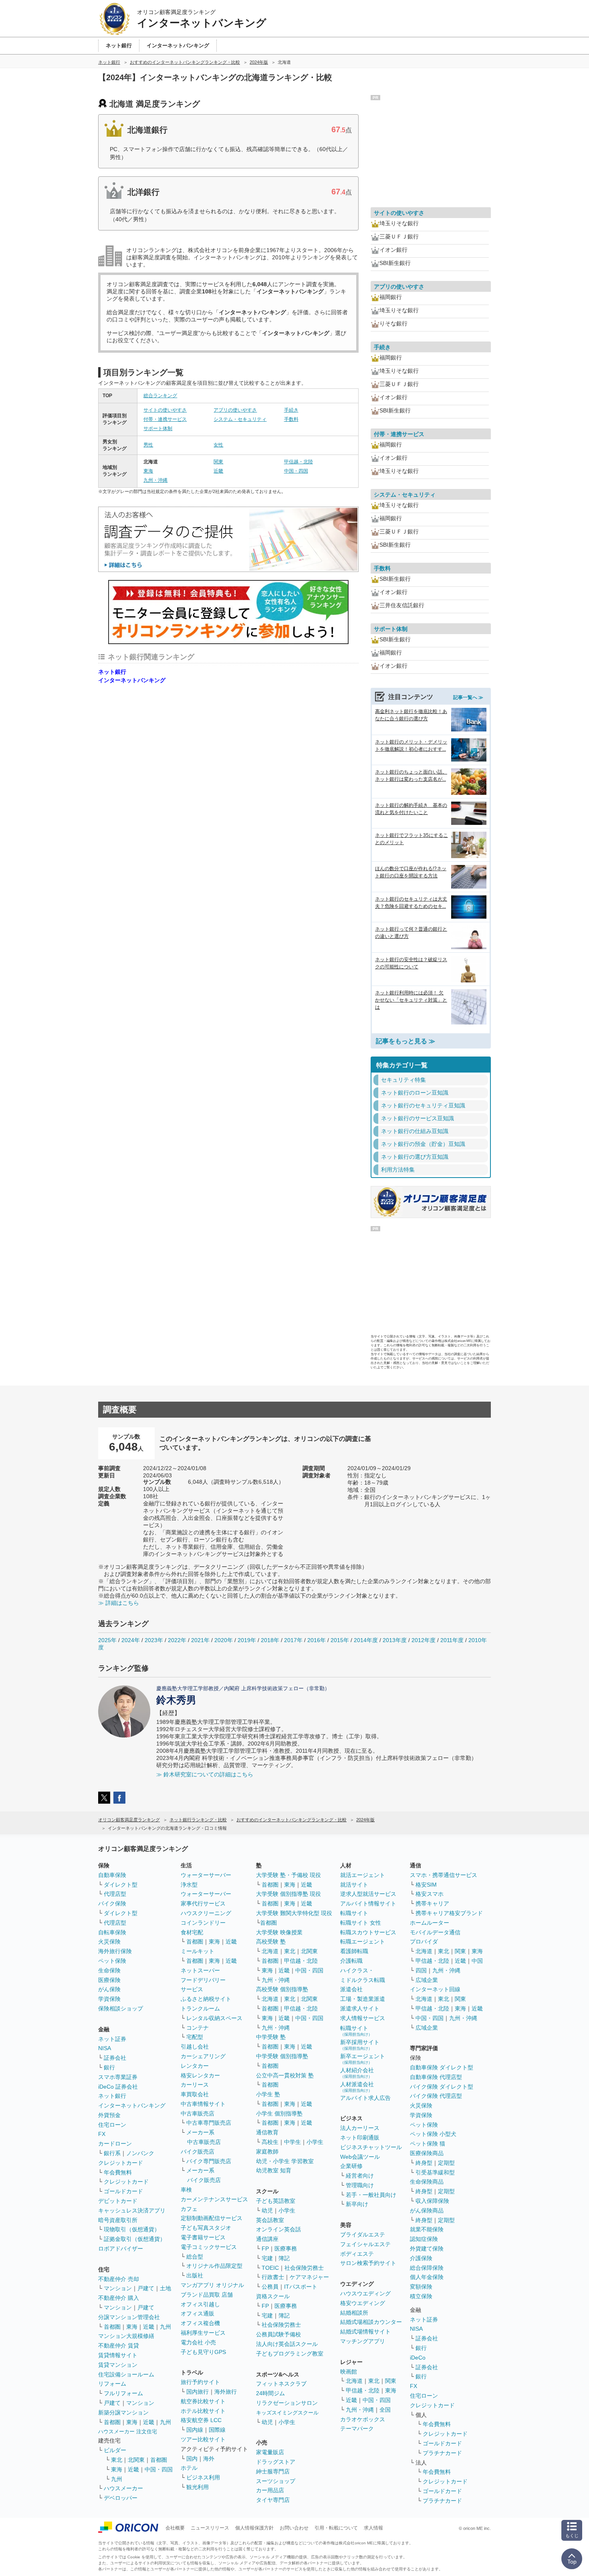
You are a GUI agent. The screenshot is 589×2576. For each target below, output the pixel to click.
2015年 (340, 1640)
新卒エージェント (363, 2059)
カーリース (195, 2085)
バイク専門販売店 (209, 2161)
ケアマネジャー (309, 2277)
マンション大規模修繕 (126, 2336)
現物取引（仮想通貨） (132, 2229)
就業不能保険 (427, 2229)
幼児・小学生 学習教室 (285, 2161)
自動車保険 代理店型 (436, 2077)
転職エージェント (363, 1942)
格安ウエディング (363, 2303)
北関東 (136, 2460)
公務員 (270, 2287)
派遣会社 (351, 1989)
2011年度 (452, 1640)
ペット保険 (112, 1961)
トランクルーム (200, 2008)
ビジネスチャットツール (371, 2147)
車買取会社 (195, 2094)
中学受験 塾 (271, 2037)
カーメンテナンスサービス (214, 2199)
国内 (192, 2459)
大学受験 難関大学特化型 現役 (294, 1913)
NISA (105, 2048)
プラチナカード (442, 2453)
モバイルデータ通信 (435, 1932)
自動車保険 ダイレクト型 (442, 2067)
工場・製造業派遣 (363, 1999)
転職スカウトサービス (368, 1932)
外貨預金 (109, 2115)
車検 (186, 2190)
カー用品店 (270, 2490)
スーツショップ (276, 2481)
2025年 (107, 1640)
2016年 (317, 1640)
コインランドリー (203, 1923)
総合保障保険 (427, 2268)
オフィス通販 (198, 2313)
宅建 (267, 2258)
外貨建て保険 (427, 2249)
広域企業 (427, 1980)
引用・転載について (336, 2528)
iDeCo (418, 2358)
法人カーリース (360, 2128)
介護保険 (421, 2258)
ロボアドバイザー (121, 2249)
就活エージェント (363, 1875)
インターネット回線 (435, 1989)
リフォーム (112, 2384)
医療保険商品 (427, 2153)
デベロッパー (121, 2498)
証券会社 (115, 2058)
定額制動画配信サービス (212, 2218)
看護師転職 (354, 1951)
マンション (118, 2288)
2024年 (131, 1640)
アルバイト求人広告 (365, 2098)
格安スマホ (430, 1894)
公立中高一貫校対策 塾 (285, 2075)
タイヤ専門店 (273, 2500)
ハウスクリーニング (206, 1913)
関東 (218, 462)
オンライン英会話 (278, 2229)
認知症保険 (424, 2239)
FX (102, 2134)
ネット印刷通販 (360, 2138)
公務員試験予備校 (278, 2334)
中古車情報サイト (203, 2104)
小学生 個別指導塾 (279, 2113)
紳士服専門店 (273, 2471)
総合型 (195, 2257)
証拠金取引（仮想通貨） (135, 2239)
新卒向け (357, 2204)
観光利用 (198, 2487)
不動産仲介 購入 (119, 2298)
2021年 (200, 1640)
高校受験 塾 (271, 1942)
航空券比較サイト (203, 2401)
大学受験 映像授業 (279, 1932)
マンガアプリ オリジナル (212, 2285)
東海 (148, 471)
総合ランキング (160, 396)
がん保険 (109, 1989)
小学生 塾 (268, 2094)
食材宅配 (192, 1932)
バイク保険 (112, 1903)
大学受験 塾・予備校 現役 (288, 1875)
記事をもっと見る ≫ (405, 1041)
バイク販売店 (198, 2152)
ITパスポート (301, 2287)
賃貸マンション (118, 2365)
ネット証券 (112, 2039)
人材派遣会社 (357, 2087)
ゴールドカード (123, 2191)
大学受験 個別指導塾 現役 (288, 1894)
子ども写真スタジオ (206, 2228)
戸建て (146, 2288)
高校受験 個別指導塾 (282, 1989)
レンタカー (195, 2066)
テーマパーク (357, 2429)
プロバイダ (424, 1942)
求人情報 (373, 2528)
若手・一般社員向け (371, 2195)
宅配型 (195, 2037)
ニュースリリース (210, 2528)
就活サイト (354, 1885)
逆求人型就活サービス (368, 1894)
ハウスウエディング (365, 2293)
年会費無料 (118, 2172)
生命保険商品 (427, 2182)
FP (265, 2249)
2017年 (293, 1640)
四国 (421, 1970)
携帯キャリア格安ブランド (449, 1913)
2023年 (154, 1640)
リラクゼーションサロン (287, 2403)
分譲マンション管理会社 (129, 2317)
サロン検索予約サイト (368, 2263)
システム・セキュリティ (240, 419)
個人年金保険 (427, 2277)
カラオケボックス (363, 2419)
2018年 (270, 1640)
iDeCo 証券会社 (118, 2087)
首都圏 (112, 2327)
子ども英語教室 (276, 2201)
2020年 (224, 1640)
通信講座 (267, 2239)
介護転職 (351, 1961)
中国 (477, 1961)
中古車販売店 (198, 2113)
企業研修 (351, 2166)
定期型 (446, 2163)
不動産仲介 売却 (119, 2279)
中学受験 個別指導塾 (282, 2056)
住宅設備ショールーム (126, 2374)
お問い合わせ (294, 2528)
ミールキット (198, 1951)
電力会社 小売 (198, 2342)
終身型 (424, 2163)
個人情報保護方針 (254, 2528)
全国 (385, 2410)
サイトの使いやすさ (165, 410)
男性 (148, 445)
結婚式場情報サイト (365, 2332)
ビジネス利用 (203, 2477)
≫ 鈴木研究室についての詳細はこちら (205, 1774)
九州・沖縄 (155, 480)
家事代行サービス (203, 1903)
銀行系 (112, 2153)
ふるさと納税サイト (206, 1999)
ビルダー (115, 2450)
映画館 (349, 2372)
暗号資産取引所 (118, 2220)
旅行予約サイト (200, 2382)
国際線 (217, 2430)
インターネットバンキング (132, 680)
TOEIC (270, 2268)
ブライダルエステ (363, 2235)
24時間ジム (270, 2393)
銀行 (109, 2067)
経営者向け (360, 2176)
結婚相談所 (354, 2313)
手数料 (291, 419)
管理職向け (360, 2185)
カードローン (115, 2144)
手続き (291, 410)
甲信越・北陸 (299, 462)
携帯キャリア (432, 1903)
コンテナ (198, 2028)
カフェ (189, 2209)
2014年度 (366, 1640)
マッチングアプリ (363, 2341)
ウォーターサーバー (206, 1875)
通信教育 (267, 2132)
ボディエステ (357, 2254)
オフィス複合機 (200, 2323)
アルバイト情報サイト (368, 1903)
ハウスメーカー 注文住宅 (128, 2432)
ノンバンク (140, 2153)
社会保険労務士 (304, 2268)
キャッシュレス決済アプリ (132, 2210)
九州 (165, 2327)
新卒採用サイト (360, 2045)
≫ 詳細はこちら (119, 1603)
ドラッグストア (276, 2462)
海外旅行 (226, 2392)
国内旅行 (198, 2392)
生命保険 (109, 1970)
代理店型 (115, 1894)
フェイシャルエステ (365, 2244)
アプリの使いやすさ (235, 410)
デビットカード (118, 2201)
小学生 (315, 2142)
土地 (165, 2288)
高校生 (270, 2142)
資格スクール (273, 2296)
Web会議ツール (360, 2157)
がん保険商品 (427, 2210)
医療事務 (286, 2249)
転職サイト (354, 1913)
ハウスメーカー (123, 2488)
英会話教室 (270, 2220)
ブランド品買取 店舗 (207, 2295)
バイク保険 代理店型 (436, 2096)
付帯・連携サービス (165, 419)
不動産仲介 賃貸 (119, 2346)
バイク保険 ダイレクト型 (442, 2087)
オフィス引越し (200, 2304)
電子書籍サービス (203, 2237)
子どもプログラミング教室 (290, 2354)
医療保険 (109, 1980)
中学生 (292, 2142)
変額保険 (421, 2287)
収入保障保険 (432, 2201)
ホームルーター (430, 1923)
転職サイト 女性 (361, 1923)
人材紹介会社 (357, 2073)
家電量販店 (270, 2452)
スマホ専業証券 (118, 2077)
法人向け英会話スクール (287, 2344)
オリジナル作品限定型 (214, 2266)
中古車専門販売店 (209, 2123)
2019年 (247, 1640)
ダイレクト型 (121, 1885)
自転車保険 (112, 1932)
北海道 (270, 1951)
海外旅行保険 (115, 1951)
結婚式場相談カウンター (371, 2322)
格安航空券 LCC (201, 2420)
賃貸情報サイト (118, 2355)
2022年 (177, 1640)
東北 (117, 2460)
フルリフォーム (123, 2393)
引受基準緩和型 (435, 2172)
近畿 (218, 471)
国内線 (195, 2430)
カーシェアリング (203, 2056)
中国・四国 (296, 471)
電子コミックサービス (209, 2247)
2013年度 (395, 1640)
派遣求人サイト (360, 2008)
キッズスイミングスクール (287, 2413)
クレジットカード (121, 2163)
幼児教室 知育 (274, 2170)
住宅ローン (112, 2125)
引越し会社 (195, 2047)
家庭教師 (267, 2152)
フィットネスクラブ (281, 2384)
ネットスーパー (200, 1970)
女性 (218, 445)
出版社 (195, 2275)
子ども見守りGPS (203, 2352)
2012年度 (424, 1640)
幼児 (267, 2210)
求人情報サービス (363, 2018)
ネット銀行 (112, 672)
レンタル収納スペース (214, 2018)
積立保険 (421, 2296)
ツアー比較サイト (203, 2439)
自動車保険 (112, 1875)
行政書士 (273, 2277)
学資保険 (109, 1999)
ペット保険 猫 (428, 2144)
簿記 (284, 2258)
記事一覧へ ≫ (468, 697)
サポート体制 (158, 428)
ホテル (189, 2468)
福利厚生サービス (203, 2333)
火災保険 (109, 1942)
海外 (209, 2459)
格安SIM (426, 1885)
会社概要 (175, 2528)
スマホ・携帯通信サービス (444, 1875)
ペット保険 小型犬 (433, 2134)
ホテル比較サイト (203, 2411)
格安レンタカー (200, 2075)
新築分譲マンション (123, 2412)
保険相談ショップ (121, 2008)
